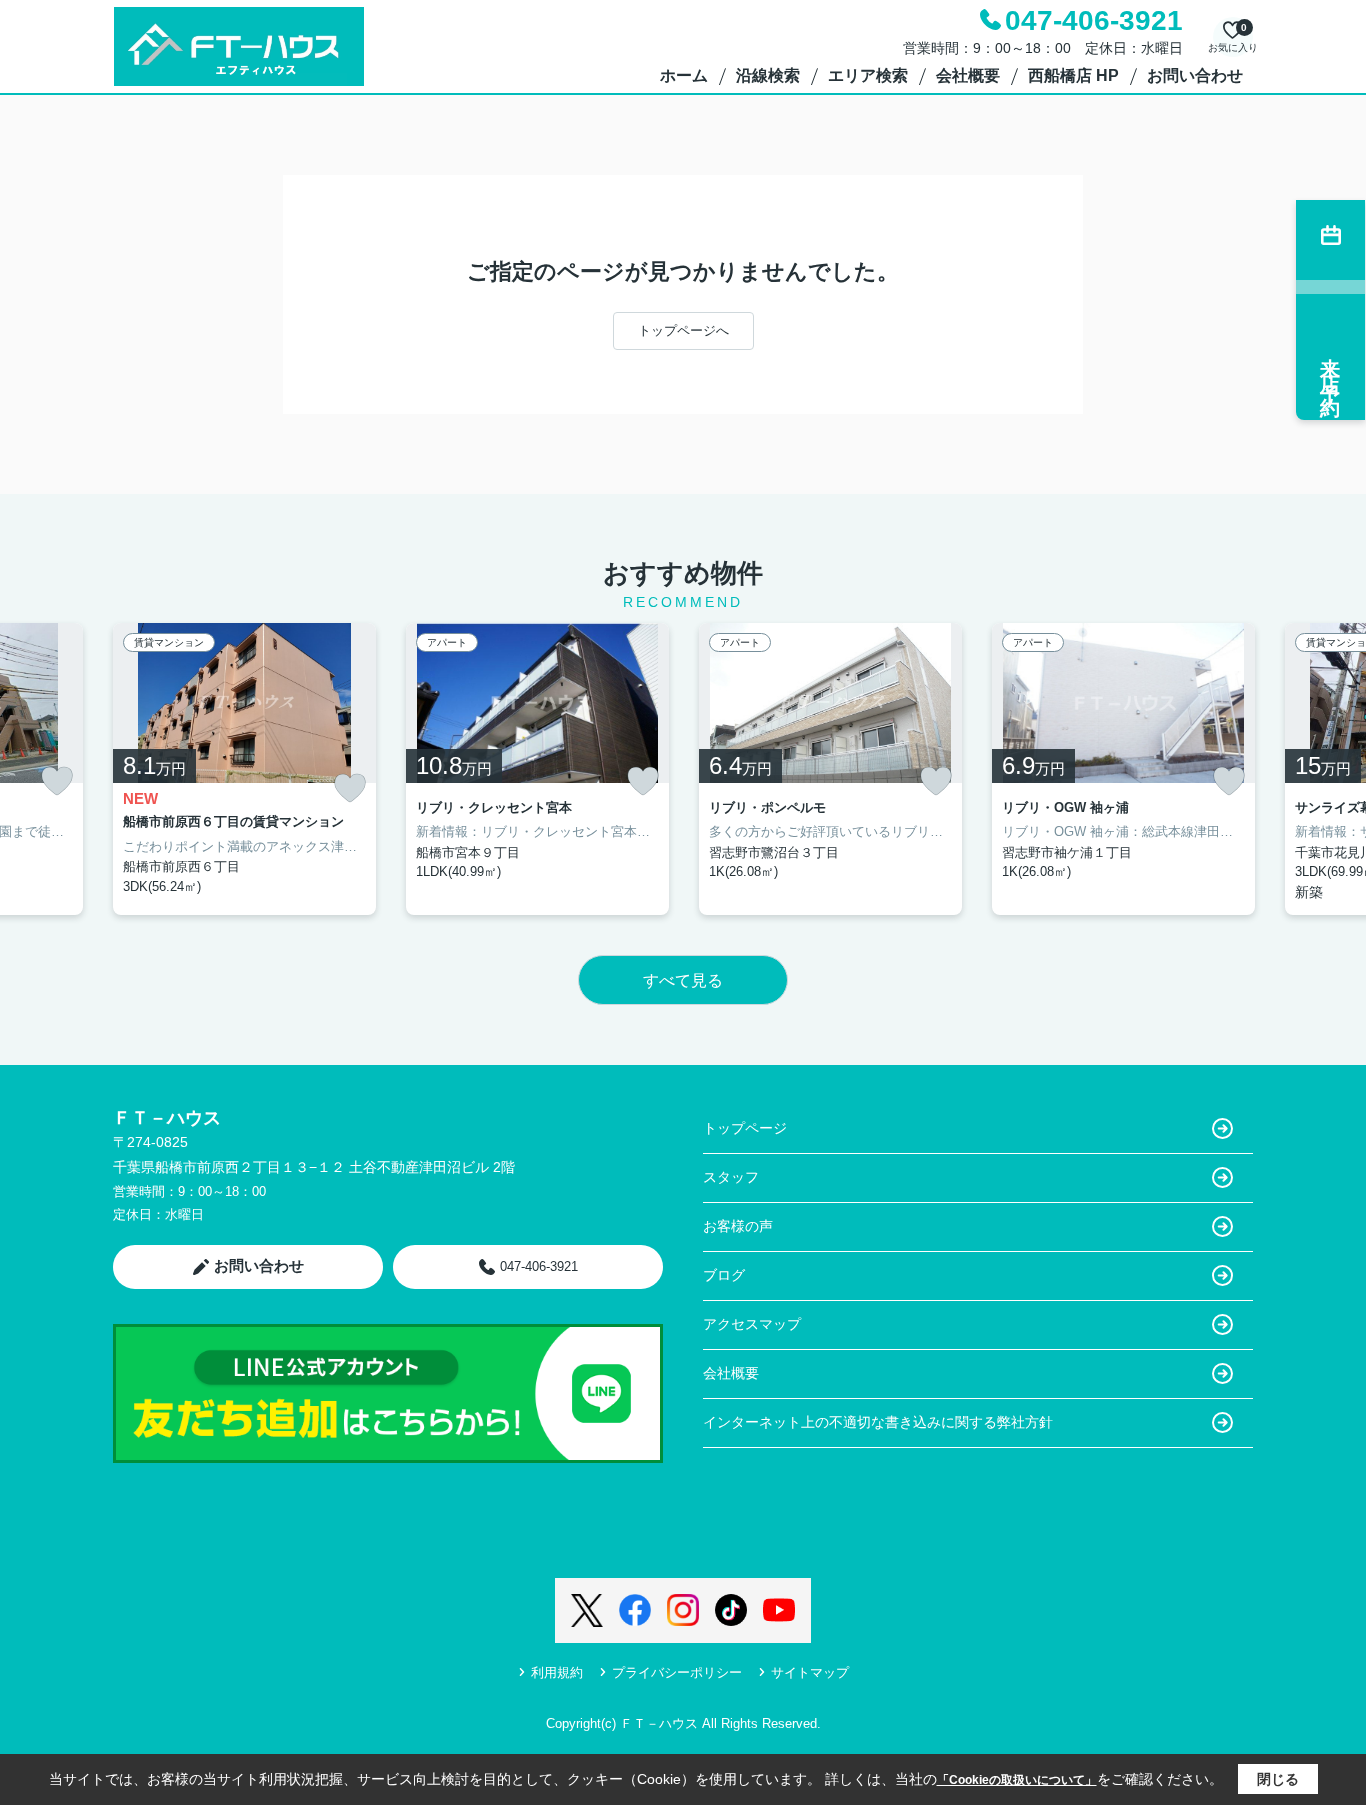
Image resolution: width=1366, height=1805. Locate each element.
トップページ (745, 1128)
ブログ (724, 1275)
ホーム (684, 75)
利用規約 (557, 1672)
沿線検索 (768, 75)
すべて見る (683, 980)
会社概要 (968, 75)
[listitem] (244, 769)
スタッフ (731, 1177)
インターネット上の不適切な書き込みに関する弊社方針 (878, 1422)
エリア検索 (868, 75)
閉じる (1278, 1779)
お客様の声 (738, 1226)
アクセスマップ (752, 1324)
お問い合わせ (1195, 75)
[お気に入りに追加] (57, 781)
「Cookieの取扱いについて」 (1017, 1780)
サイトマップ (810, 1672)
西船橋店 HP (1073, 75)
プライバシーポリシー (677, 1672)
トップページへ (683, 330)
